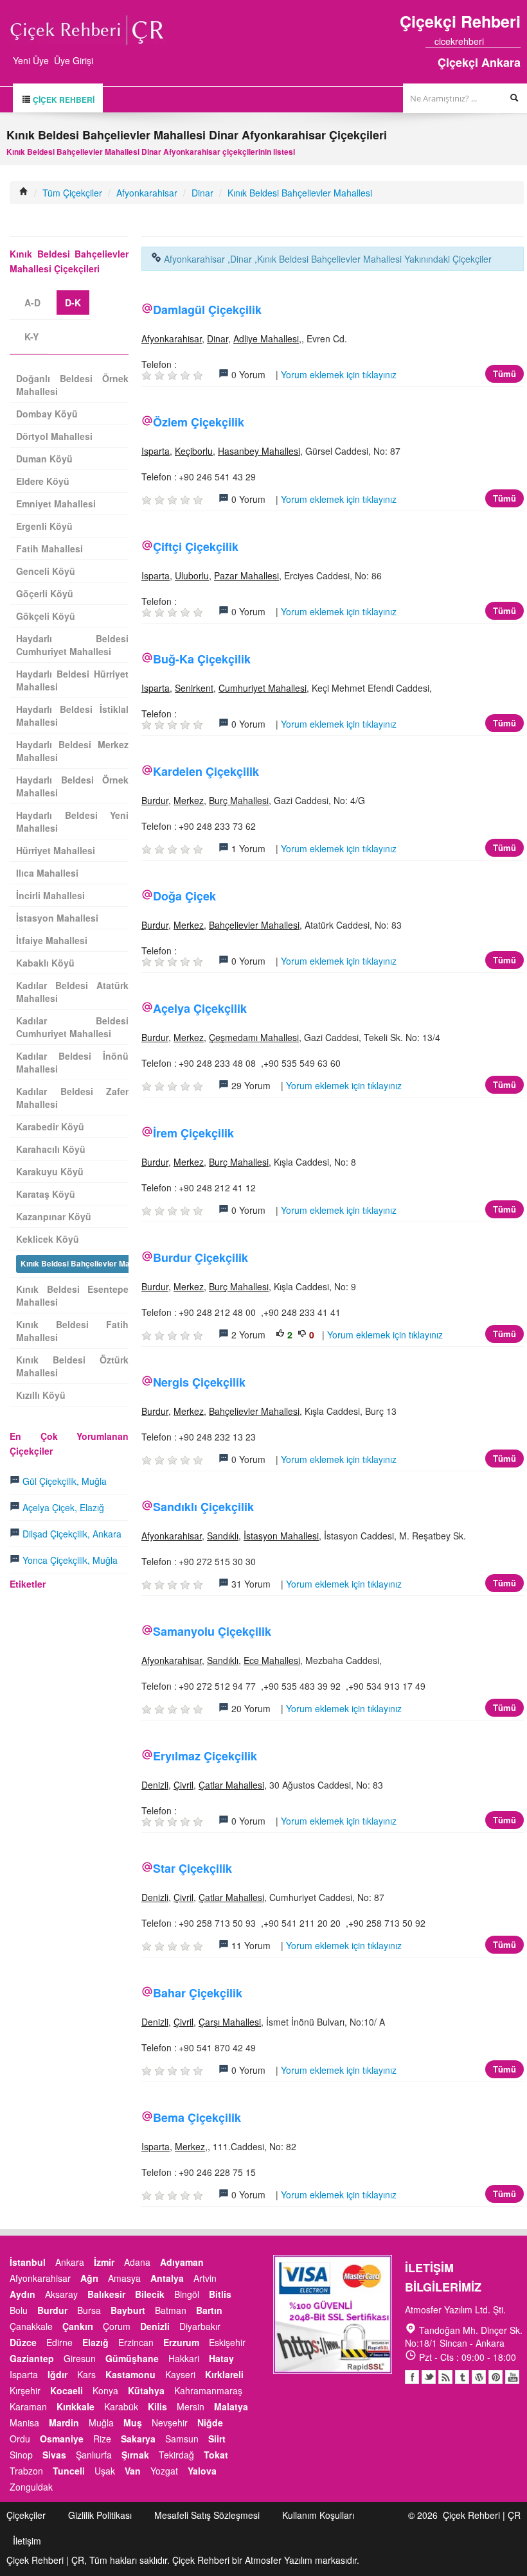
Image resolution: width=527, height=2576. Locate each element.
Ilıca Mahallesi (47, 873)
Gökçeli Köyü (46, 616)
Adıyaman (182, 2262)
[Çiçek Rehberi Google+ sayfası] (505, 41)
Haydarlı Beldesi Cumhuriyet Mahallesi (72, 645)
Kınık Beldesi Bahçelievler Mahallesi (300, 193)
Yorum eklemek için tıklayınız (339, 374)
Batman (171, 2310)
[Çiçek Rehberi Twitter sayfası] (493, 41)
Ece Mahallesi (272, 1660)
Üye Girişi (74, 60)
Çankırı (78, 2326)
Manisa (24, 2423)
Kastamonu (130, 2374)
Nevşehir (170, 2423)
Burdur (155, 800)
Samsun (182, 2439)
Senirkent (194, 688)
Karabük (121, 2406)
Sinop (21, 2455)
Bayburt (128, 2310)
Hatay (221, 2358)
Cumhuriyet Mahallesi (263, 688)
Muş (133, 2423)
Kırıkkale (76, 2406)
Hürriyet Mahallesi (56, 850)
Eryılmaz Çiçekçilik (205, 1756)
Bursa (89, 2310)
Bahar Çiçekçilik (198, 1993)
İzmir (104, 2262)
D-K (73, 302)
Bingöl (187, 2294)
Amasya (124, 2278)
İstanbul (28, 2262)
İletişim (27, 2541)
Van (133, 2471)
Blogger (445, 2377)
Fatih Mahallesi (49, 548)
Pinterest (496, 2377)
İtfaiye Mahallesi (52, 940)
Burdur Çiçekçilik (201, 1257)
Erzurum (181, 2342)
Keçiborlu (194, 451)
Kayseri (180, 2374)
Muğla (101, 2423)
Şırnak (135, 2455)
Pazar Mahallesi (246, 575)
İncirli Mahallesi (50, 895)
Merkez (189, 800)
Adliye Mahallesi (266, 338)
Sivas (54, 2455)
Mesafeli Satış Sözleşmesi (207, 2515)
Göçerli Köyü (45, 593)
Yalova (202, 2471)
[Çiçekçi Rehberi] (24, 193)
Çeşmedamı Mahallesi (254, 1037)
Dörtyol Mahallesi (54, 436)
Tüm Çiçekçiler (72, 193)
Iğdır (58, 2374)
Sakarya (138, 2439)
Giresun (80, 2358)
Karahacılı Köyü (51, 1149)
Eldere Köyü (43, 481)
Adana (137, 2262)
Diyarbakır (200, 2326)
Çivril (183, 1785)
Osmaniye (62, 2439)
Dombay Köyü (47, 414)
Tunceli (69, 2471)
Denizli (155, 1785)
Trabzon (26, 2471)
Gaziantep (32, 2358)
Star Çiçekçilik (192, 1868)
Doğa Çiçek (184, 896)
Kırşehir (25, 2390)
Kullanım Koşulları (318, 2515)
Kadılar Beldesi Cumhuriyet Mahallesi (72, 1027)
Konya (105, 2390)
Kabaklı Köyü (45, 963)
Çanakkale (31, 2326)
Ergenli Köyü (44, 526)
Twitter (429, 2377)
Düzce (23, 2342)
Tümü (505, 373)
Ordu (20, 2439)
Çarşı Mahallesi (230, 2022)
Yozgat (164, 2471)
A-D (32, 302)
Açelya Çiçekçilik (200, 1008)
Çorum (117, 2326)
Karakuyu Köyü (50, 1171)
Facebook (412, 2377)
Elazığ (95, 2342)
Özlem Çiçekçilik (199, 422)
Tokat (216, 2455)
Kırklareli (224, 2374)
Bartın (209, 2310)
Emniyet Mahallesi (56, 504)
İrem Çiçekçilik (193, 1133)
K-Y (31, 337)
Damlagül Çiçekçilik (207, 310)
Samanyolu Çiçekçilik (212, 1631)
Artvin (205, 2278)
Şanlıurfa (94, 2455)
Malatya (231, 2406)
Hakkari (184, 2358)
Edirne (59, 2342)
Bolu (19, 2310)
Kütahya (146, 2390)
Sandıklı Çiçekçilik (203, 1507)
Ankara (70, 2262)
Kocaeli (67, 2390)
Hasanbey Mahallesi (259, 451)
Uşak (105, 2471)
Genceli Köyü (46, 571)
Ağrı (89, 2278)
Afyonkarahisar (147, 193)
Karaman (28, 2406)
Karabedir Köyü (50, 1126)
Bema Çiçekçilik (197, 2117)
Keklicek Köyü (48, 1239)
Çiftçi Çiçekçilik (196, 547)
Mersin (191, 2406)
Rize (102, 2439)
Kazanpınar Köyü (54, 1216)
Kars (86, 2374)
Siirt (217, 2439)
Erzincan (136, 2342)
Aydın (22, 2294)
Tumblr (462, 2377)
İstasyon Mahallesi (281, 1536)
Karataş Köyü (46, 1194)
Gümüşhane (132, 2358)
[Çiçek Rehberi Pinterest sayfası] (516, 41)
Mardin (64, 2423)
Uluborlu (192, 575)
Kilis (157, 2406)
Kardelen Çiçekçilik (206, 771)
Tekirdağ (176, 2455)
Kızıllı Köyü (41, 1395)
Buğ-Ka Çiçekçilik (202, 659)
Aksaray (61, 2294)
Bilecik (150, 2294)
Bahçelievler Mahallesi (254, 925)
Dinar (202, 193)
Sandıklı (223, 1536)
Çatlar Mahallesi (231, 1785)
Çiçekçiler (26, 2515)
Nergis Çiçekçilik (199, 1382)
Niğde (210, 2423)
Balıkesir (106, 2294)
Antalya (167, 2278)
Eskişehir (227, 2342)
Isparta (156, 451)
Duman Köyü (44, 459)
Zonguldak (31, 2487)
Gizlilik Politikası (100, 2515)
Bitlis (220, 2294)
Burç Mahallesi (239, 800)
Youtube (479, 2377)
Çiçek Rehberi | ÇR (482, 2515)
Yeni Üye (31, 60)
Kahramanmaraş (208, 2390)
